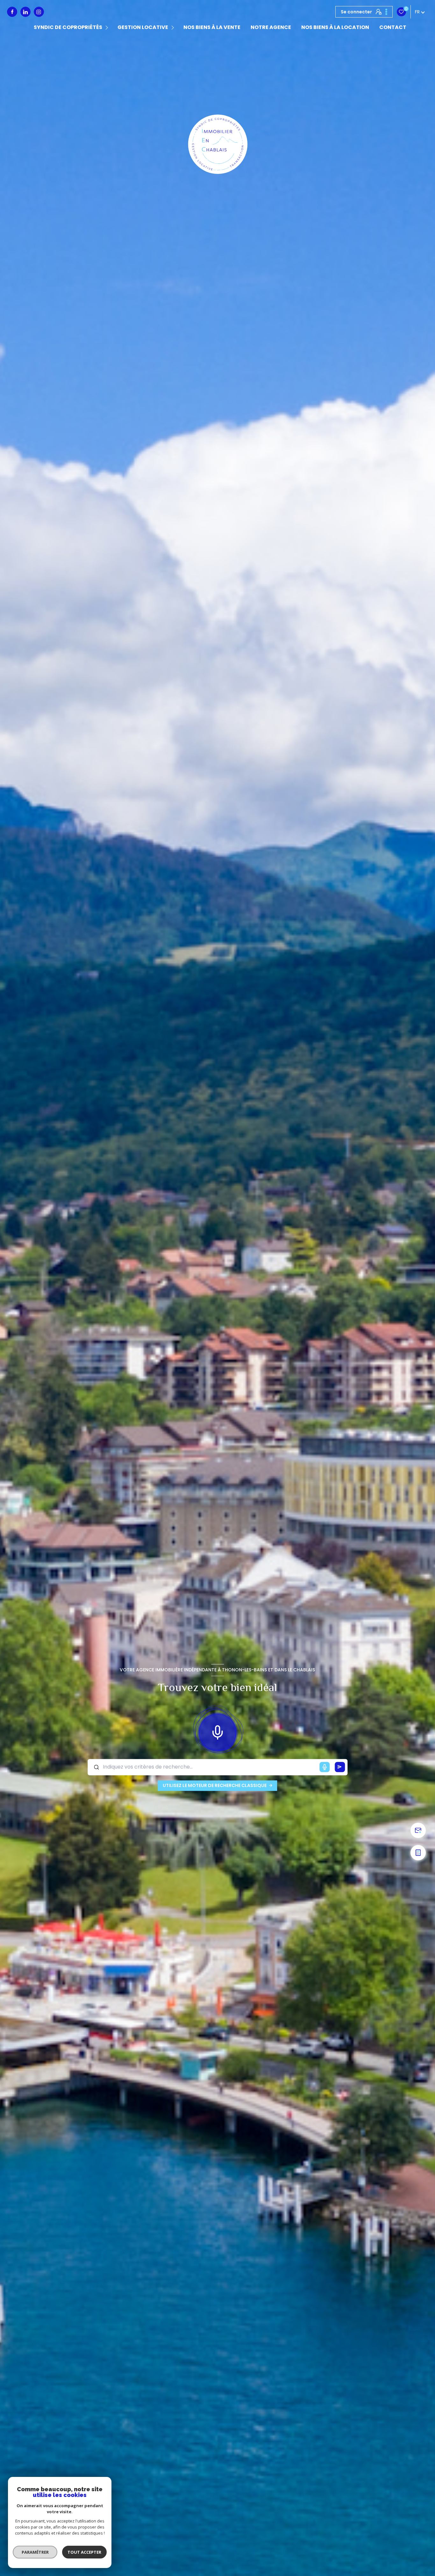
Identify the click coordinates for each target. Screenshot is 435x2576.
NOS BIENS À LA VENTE (212, 27)
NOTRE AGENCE (271, 27)
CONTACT (393, 27)
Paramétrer (35, 2552)
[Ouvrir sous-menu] (108, 28)
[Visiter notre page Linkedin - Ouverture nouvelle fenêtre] (25, 12)
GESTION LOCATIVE (143, 27)
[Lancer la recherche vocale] (217, 1731)
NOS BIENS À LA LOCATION (335, 27)
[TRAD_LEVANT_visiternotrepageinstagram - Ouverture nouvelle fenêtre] (39, 12)
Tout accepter (84, 2552)
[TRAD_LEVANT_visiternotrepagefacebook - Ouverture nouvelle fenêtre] (12, 12)
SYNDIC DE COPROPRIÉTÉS (68, 27)
